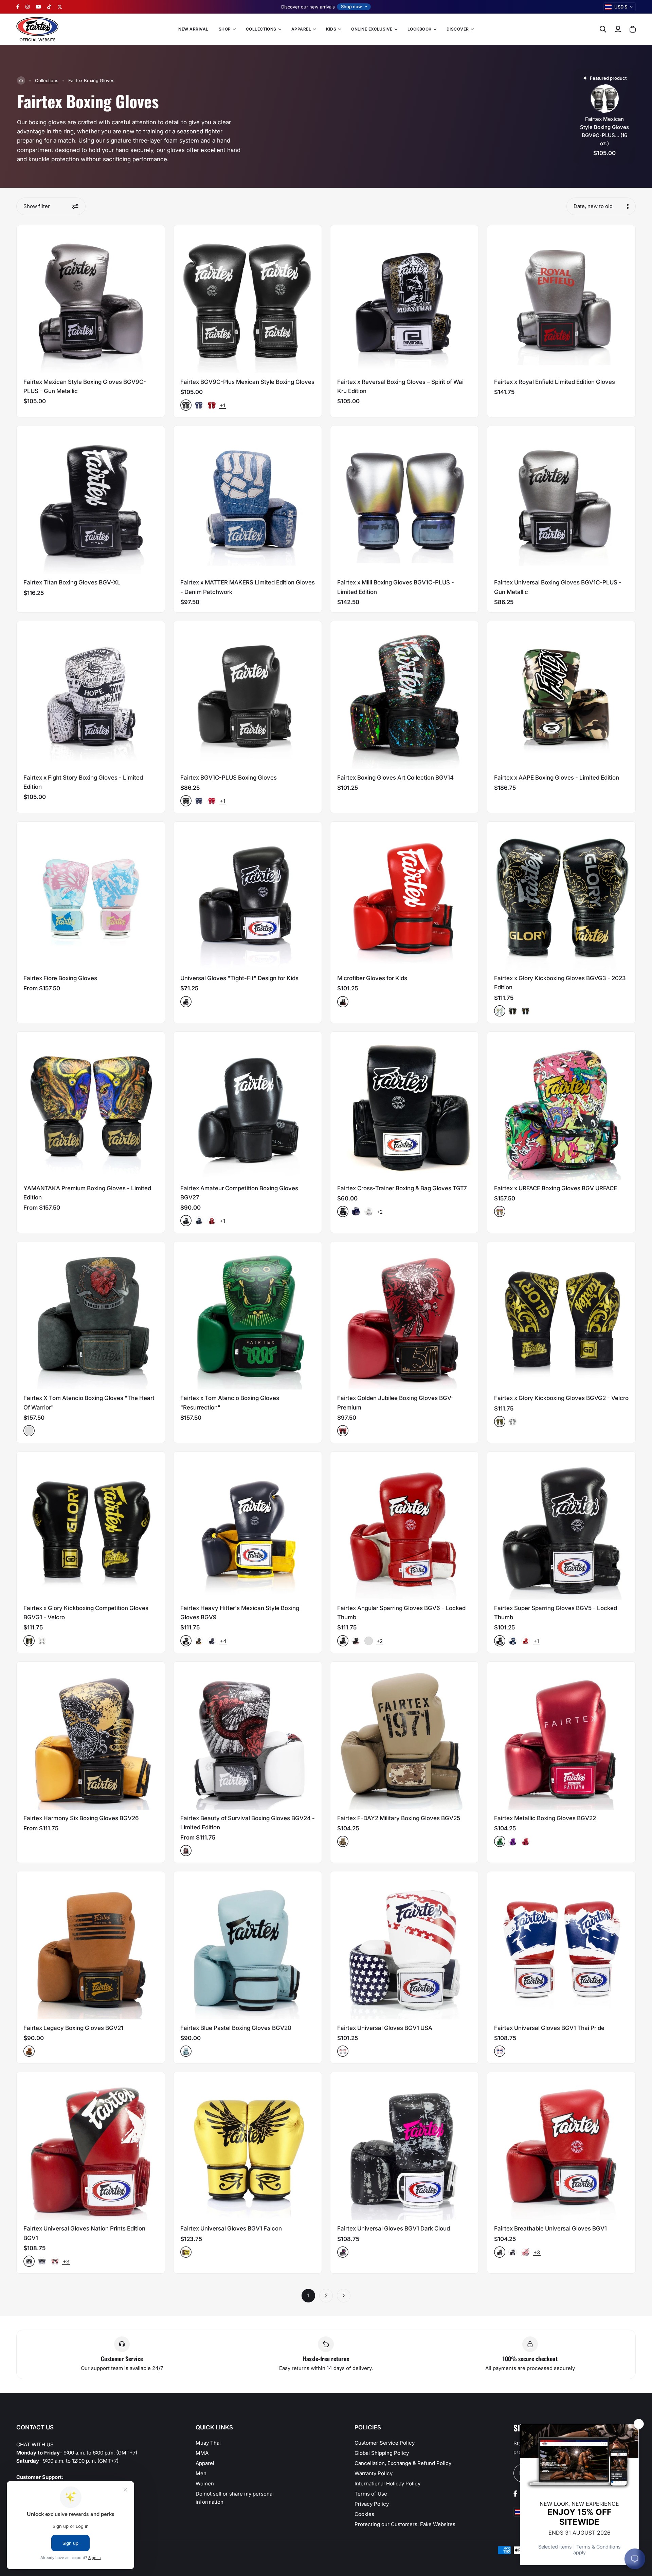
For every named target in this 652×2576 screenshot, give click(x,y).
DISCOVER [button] (458, 29)
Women (205, 2484)
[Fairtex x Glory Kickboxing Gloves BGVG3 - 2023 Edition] (561, 896)
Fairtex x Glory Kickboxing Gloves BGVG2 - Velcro (561, 1398)
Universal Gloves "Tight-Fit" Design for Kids (239, 978)
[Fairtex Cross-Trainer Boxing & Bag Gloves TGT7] (404, 1106)
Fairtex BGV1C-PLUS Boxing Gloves (229, 778)
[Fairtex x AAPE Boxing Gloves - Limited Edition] (561, 695)
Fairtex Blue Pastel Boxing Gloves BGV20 (236, 2028)
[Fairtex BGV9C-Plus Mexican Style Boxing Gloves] (248, 299)
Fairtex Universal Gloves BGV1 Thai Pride (549, 2028)
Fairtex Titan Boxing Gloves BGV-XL (72, 582)
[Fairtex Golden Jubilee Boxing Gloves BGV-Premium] (404, 1315)
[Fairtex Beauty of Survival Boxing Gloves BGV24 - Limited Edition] (248, 1736)
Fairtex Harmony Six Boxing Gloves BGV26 (81, 1818)
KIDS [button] (331, 29)
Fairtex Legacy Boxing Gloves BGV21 (73, 2028)
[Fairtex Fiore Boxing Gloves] (91, 896)
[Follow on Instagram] (28, 7)
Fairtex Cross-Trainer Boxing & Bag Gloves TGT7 (402, 1188)
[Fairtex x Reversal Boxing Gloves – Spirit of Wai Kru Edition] (404, 299)
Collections (47, 80)
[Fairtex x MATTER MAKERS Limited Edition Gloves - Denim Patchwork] (248, 500)
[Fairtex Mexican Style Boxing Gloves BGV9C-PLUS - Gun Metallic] (91, 299)
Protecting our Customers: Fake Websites (405, 2524)
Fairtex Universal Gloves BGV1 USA (385, 2028)
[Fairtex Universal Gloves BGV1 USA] (404, 1945)
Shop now (351, 6)
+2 (380, 1212)
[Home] (21, 80)
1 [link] (308, 2295)
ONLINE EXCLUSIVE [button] (372, 29)
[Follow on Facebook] (18, 7)
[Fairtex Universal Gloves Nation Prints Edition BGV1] (91, 2146)
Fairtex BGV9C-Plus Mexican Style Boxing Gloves (247, 382)
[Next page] (344, 2296)
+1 (222, 405)
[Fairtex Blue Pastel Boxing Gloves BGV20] (248, 1945)
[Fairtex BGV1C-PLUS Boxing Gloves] (248, 695)
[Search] (603, 29)
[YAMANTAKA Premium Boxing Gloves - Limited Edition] (91, 1106)
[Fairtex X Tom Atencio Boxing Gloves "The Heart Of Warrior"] (91, 1315)
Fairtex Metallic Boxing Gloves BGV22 (545, 1818)
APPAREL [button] (301, 29)
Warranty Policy (374, 2473)
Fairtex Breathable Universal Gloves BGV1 (550, 2228)
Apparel (205, 2463)
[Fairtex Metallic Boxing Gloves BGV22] (561, 1736)
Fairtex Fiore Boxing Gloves (60, 978)
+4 (223, 1641)
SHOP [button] (225, 29)
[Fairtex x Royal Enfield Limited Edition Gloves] (561, 299)
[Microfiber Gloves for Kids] (404, 896)
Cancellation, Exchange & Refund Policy (403, 2463)
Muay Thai (208, 2443)
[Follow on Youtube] (38, 7)
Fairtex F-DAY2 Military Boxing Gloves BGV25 (399, 1818)
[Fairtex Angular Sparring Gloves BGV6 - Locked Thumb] (404, 1526)
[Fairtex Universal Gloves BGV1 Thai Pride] (561, 1945)
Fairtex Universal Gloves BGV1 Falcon (231, 2228)
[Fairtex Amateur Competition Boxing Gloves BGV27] (248, 1106)
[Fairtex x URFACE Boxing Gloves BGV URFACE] (561, 1106)
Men (201, 2473)
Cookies (364, 2514)
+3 (66, 2262)
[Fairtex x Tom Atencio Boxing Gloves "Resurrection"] (248, 1315)
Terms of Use (371, 2494)
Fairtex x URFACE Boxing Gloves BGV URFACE (556, 1188)
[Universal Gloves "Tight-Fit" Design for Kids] (248, 896)
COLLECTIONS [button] (261, 29)
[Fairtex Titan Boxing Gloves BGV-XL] (91, 500)
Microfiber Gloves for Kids (372, 978)
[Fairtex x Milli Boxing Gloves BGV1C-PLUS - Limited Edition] (404, 500)
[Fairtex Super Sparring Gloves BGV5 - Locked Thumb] (561, 1526)
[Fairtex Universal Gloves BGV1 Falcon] (248, 2146)
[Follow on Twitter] (60, 7)
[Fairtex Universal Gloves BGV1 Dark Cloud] (404, 2146)
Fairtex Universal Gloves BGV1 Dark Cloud (394, 2228)
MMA (202, 2453)
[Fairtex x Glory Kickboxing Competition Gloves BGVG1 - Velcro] (91, 1526)
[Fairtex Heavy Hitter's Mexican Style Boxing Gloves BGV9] (248, 1526)
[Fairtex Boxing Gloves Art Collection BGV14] (404, 695)
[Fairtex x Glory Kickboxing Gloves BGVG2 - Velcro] (561, 1315)
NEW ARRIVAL (193, 29)
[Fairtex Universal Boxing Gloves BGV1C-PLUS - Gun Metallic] (561, 500)
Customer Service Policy (385, 2443)
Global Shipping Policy (382, 2453)
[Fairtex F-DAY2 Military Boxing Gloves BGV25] (404, 1736)
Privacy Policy (372, 2504)
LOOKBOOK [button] (420, 29)
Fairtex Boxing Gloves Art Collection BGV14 (395, 778)
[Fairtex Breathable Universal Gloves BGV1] (561, 2146)
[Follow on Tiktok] (49, 7)
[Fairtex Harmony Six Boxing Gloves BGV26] (91, 1736)
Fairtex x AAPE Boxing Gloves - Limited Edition (557, 778)
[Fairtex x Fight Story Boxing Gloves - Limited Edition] (91, 695)
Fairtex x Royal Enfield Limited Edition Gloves (555, 382)
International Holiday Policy (387, 2484)
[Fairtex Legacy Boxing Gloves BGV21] (91, 1945)
